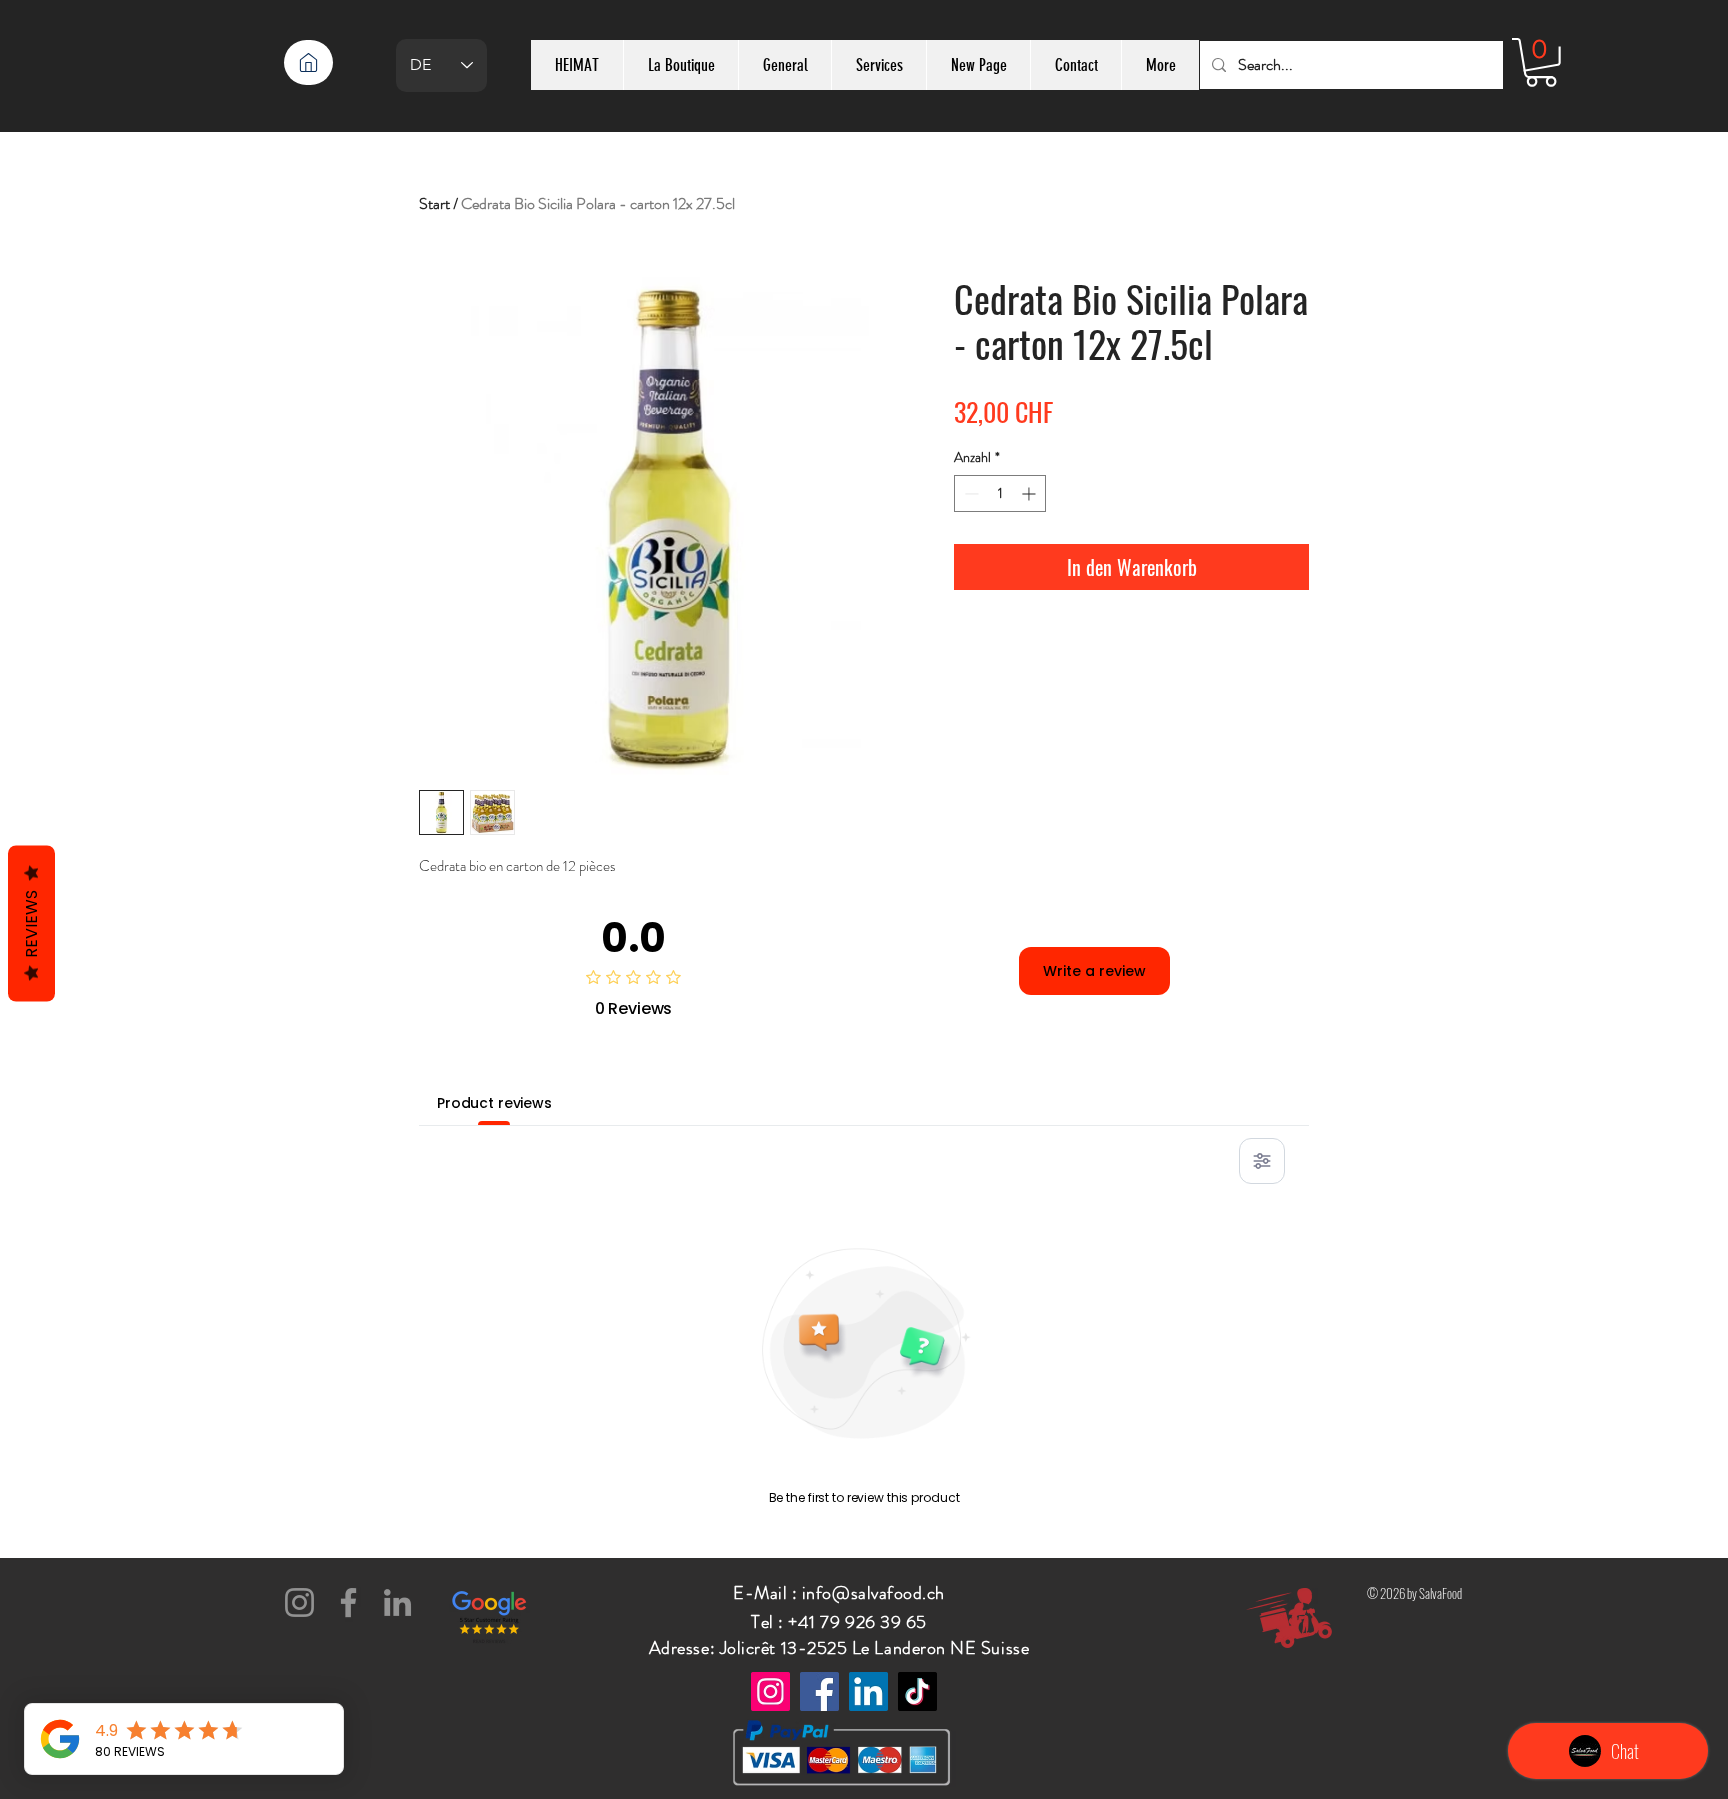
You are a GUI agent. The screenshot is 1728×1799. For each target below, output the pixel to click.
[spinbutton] (1000, 493)
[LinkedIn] (397, 1602)
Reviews (31, 923)
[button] (1541, 62)
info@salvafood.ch (873, 1593)
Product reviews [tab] (494, 1103)
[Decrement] (969, 493)
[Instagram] (299, 1602)
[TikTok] (917, 1691)
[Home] (308, 62)
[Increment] (1030, 493)
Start (434, 203)
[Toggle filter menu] (1262, 1161)
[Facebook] (348, 1602)
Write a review (1094, 971)
